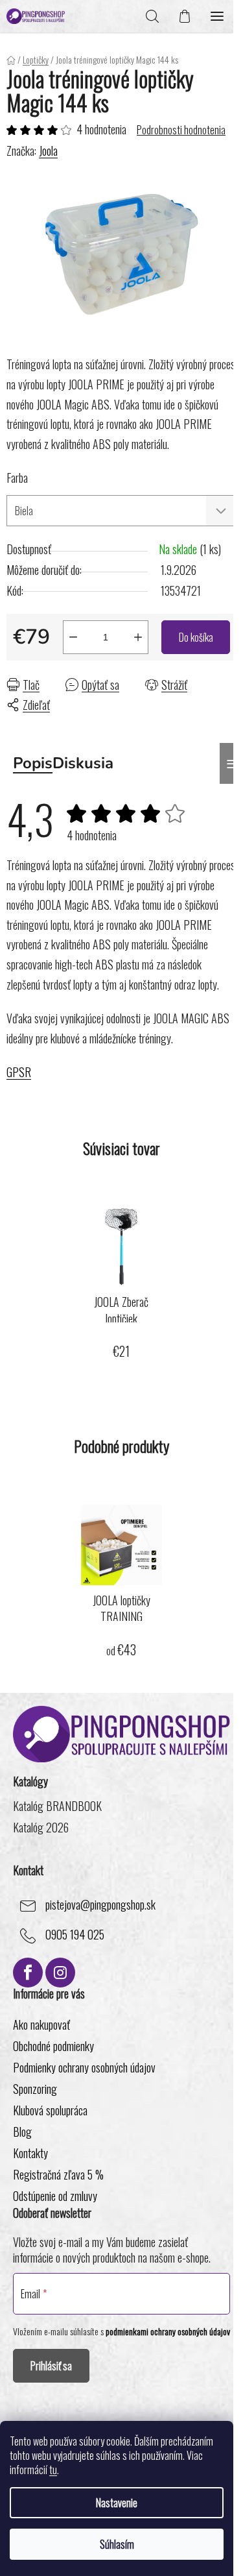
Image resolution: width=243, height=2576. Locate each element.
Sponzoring (35, 2089)
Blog (22, 2132)
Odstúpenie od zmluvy (55, 2196)
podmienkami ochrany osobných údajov (168, 2331)
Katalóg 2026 (41, 1828)
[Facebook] (28, 1973)
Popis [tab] (33, 763)
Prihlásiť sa (51, 2366)
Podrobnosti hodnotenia (181, 130)
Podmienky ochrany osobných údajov (84, 2067)
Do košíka (196, 637)
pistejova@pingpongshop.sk (100, 1904)
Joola (48, 151)
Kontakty (30, 2153)
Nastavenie (117, 2503)
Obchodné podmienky (53, 2046)
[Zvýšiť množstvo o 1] (138, 637)
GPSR (19, 1072)
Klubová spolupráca (50, 2110)
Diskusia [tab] (83, 763)
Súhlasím (117, 2544)
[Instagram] (60, 1973)
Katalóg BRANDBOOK (57, 1806)
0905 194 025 (75, 1934)
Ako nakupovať (41, 2024)
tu (53, 2470)
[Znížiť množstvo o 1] (73, 637)
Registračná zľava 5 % (58, 2174)
